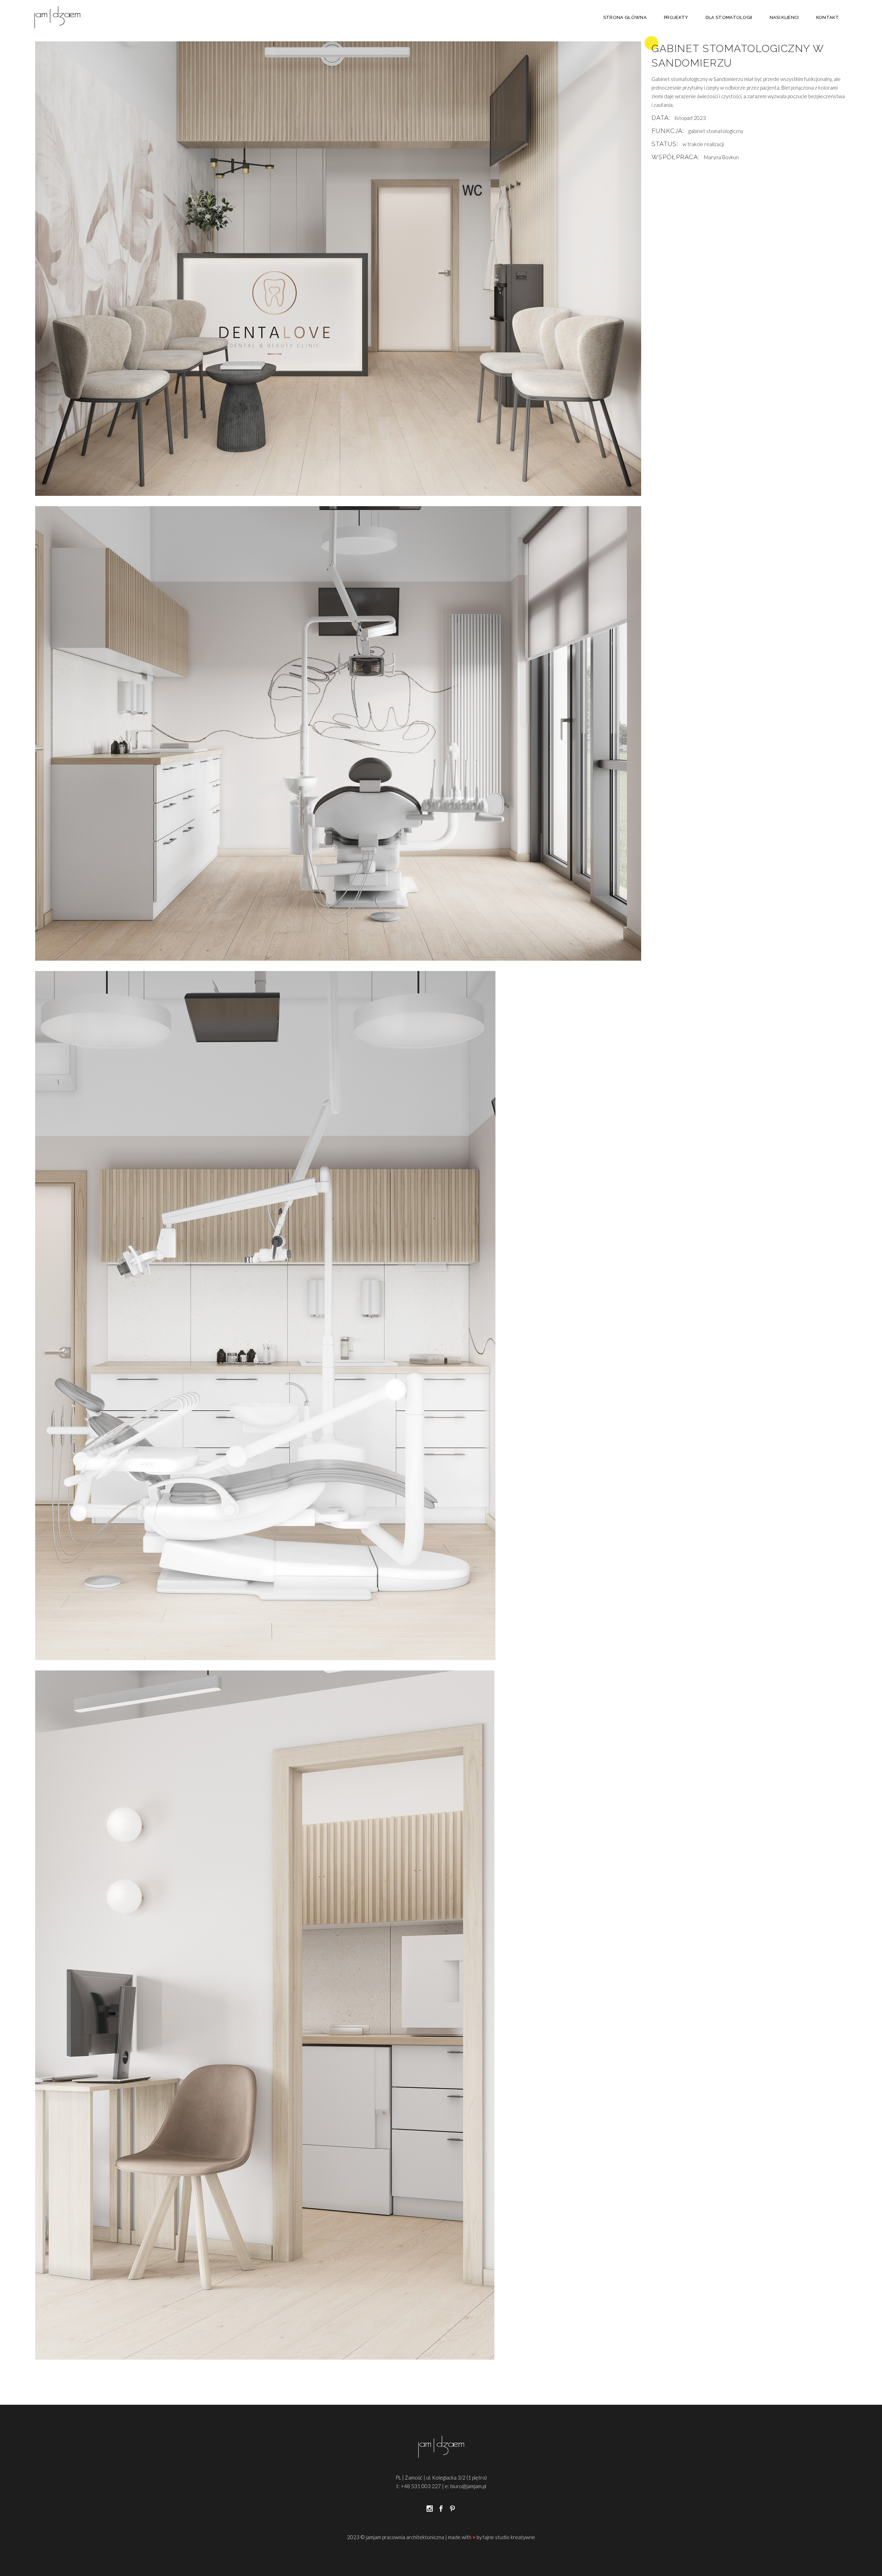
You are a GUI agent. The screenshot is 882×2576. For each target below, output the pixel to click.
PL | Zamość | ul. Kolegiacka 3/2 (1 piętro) (441, 2477)
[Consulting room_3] (338, 733)
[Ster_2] (338, 2015)
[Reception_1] (338, 269)
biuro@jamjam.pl (468, 2486)
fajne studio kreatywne (509, 2537)
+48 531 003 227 (421, 2486)
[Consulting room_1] (338, 1316)
